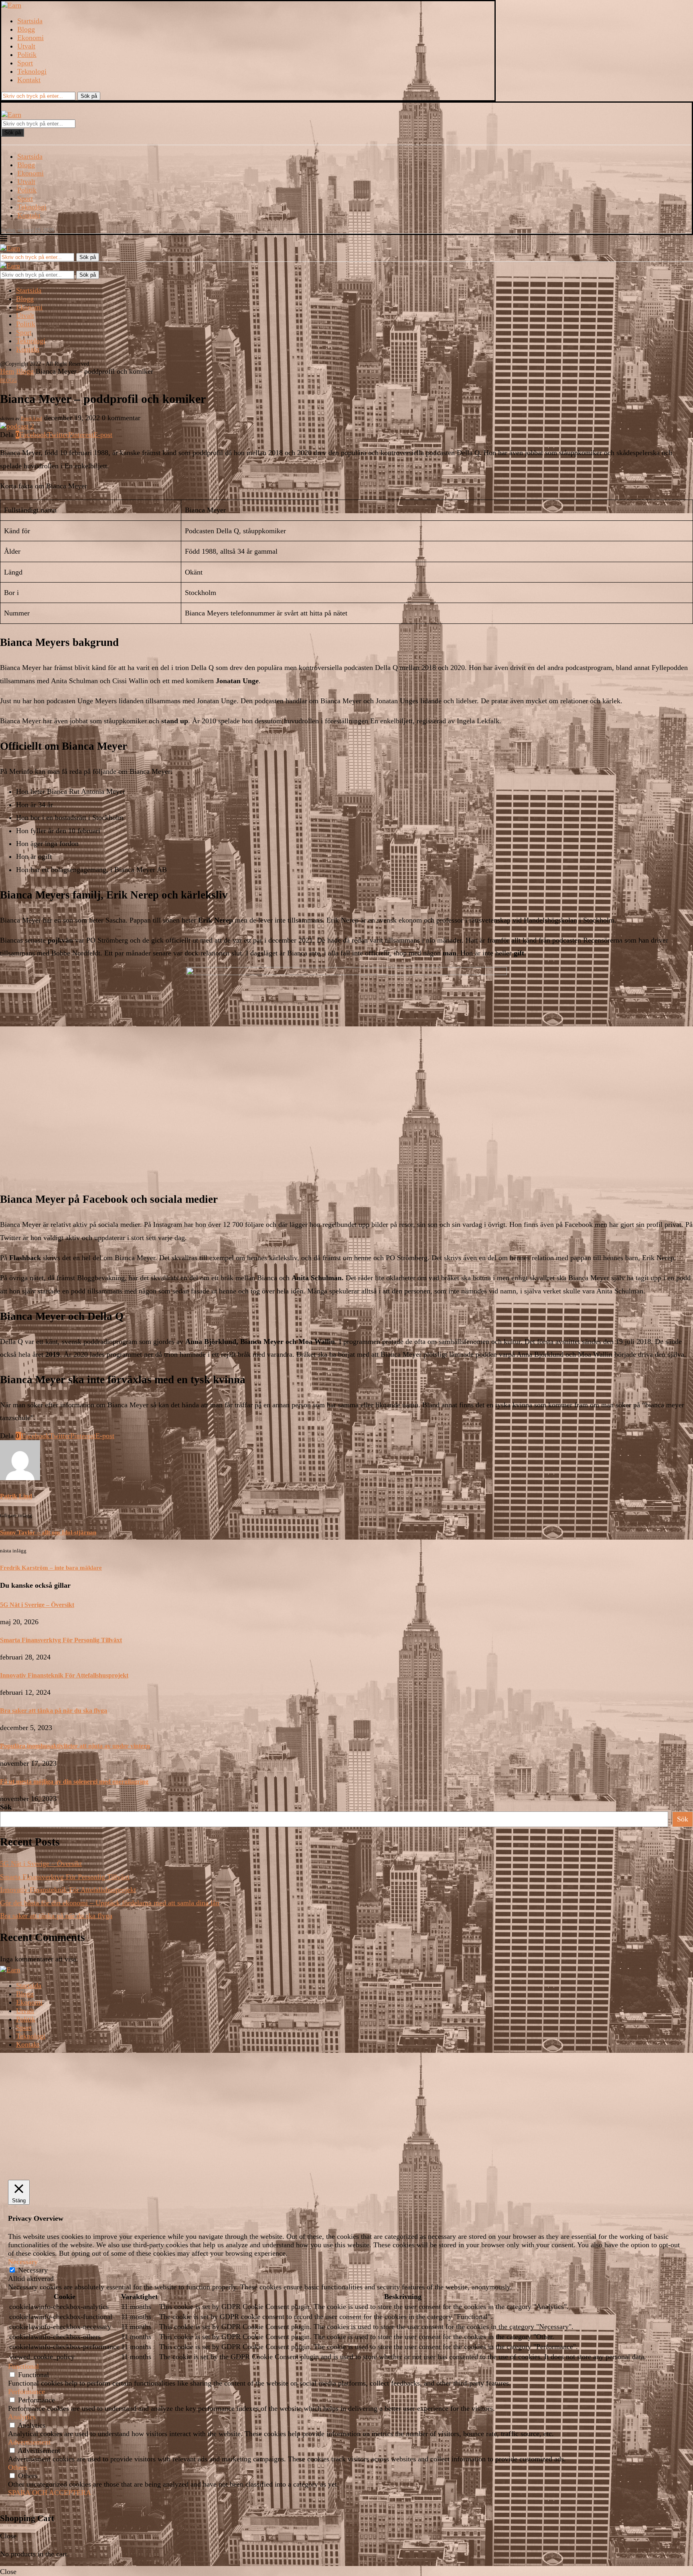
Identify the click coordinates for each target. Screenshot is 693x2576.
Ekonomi (30, 38)
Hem (7, 371)
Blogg (26, 29)
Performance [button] (26, 2392)
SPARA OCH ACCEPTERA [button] (50, 2493)
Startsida (30, 21)
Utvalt (26, 46)
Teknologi (32, 71)
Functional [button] (23, 2366)
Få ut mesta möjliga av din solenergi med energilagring (74, 1782)
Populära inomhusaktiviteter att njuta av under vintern (75, 1746)
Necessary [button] (23, 2262)
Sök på (13, 133)
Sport (25, 63)
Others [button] (18, 2467)
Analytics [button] (22, 2417)
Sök (6, 1807)
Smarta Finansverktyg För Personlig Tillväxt (61, 1640)
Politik (27, 55)
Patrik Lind (31, 419)
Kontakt (29, 80)
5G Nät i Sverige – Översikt (37, 1605)
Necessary (33, 2270)
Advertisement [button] (29, 2442)
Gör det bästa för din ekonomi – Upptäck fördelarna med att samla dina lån (110, 1903)
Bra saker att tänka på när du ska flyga (54, 1711)
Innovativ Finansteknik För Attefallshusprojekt (64, 1675)
